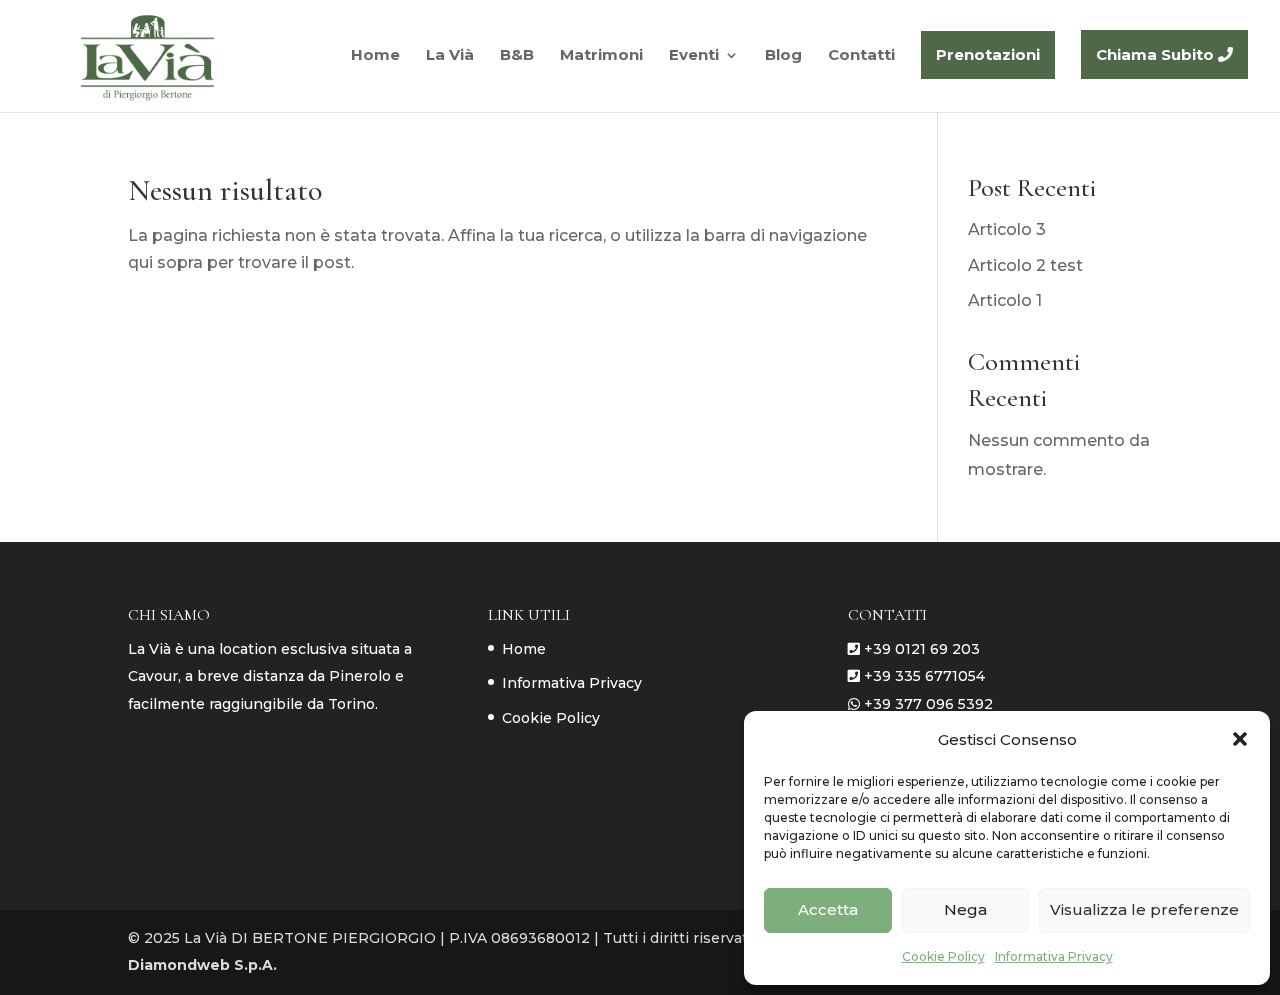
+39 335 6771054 (924, 676)
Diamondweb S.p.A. (202, 965)
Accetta (828, 909)
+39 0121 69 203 (922, 649)
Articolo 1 (1005, 300)
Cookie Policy (943, 956)
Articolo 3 (1007, 229)
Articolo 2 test (1025, 265)
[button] (1240, 739)
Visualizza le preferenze (1144, 909)
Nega (965, 909)
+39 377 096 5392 (928, 704)
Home (524, 649)
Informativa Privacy (1054, 956)
